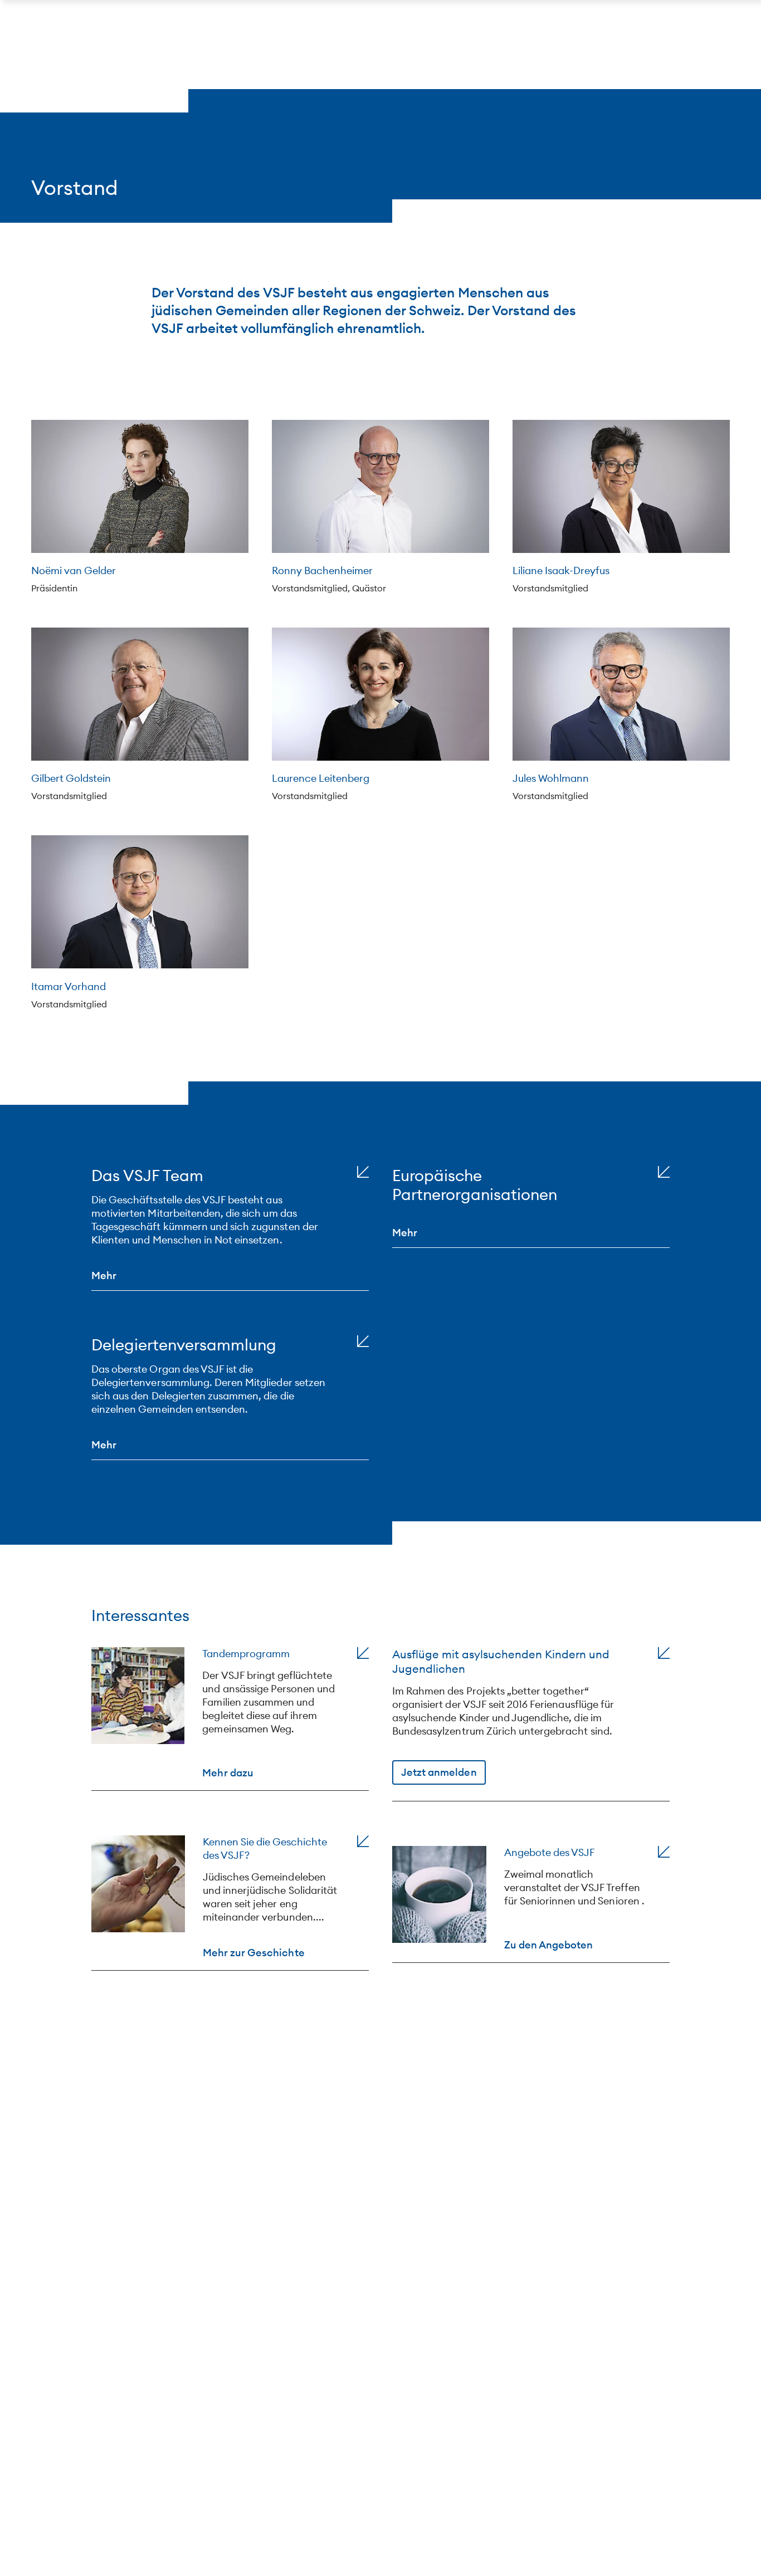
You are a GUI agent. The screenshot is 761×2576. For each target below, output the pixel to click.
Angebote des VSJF (550, 1852)
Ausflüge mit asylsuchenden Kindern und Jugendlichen (501, 1661)
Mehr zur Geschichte (254, 1952)
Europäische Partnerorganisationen (475, 1185)
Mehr (104, 1275)
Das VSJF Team (147, 1176)
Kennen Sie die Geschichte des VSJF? (265, 1848)
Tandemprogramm (246, 1654)
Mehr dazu (228, 1772)
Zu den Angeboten (549, 1944)
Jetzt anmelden (439, 1772)
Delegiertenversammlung (184, 1345)
